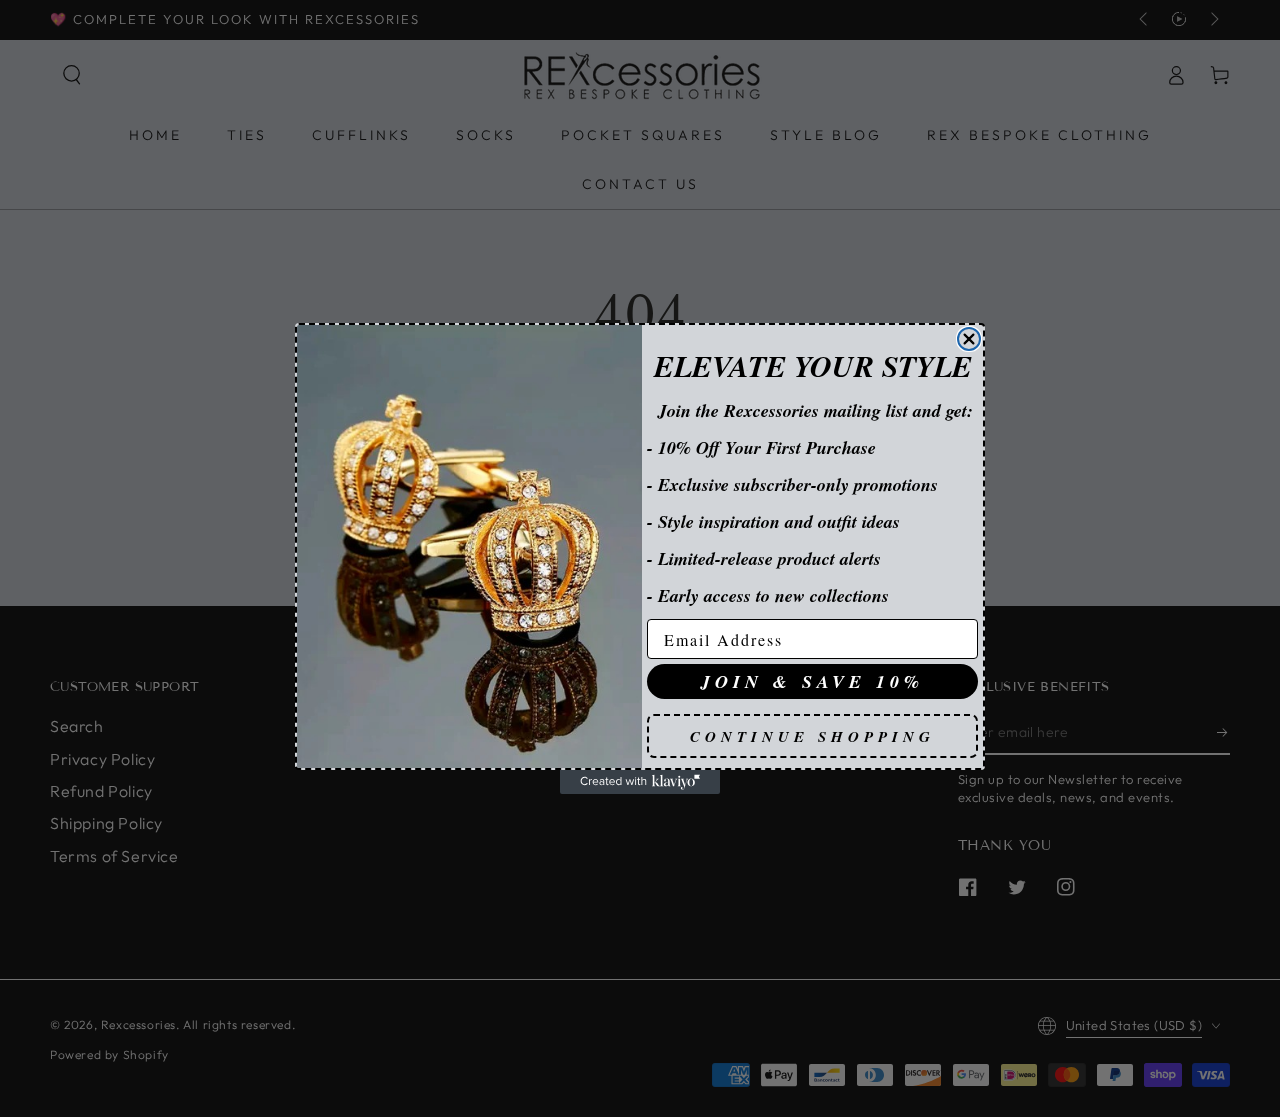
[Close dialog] (969, 339)
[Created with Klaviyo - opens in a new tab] (640, 782)
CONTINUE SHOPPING (812, 736)
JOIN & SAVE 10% (812, 681)
